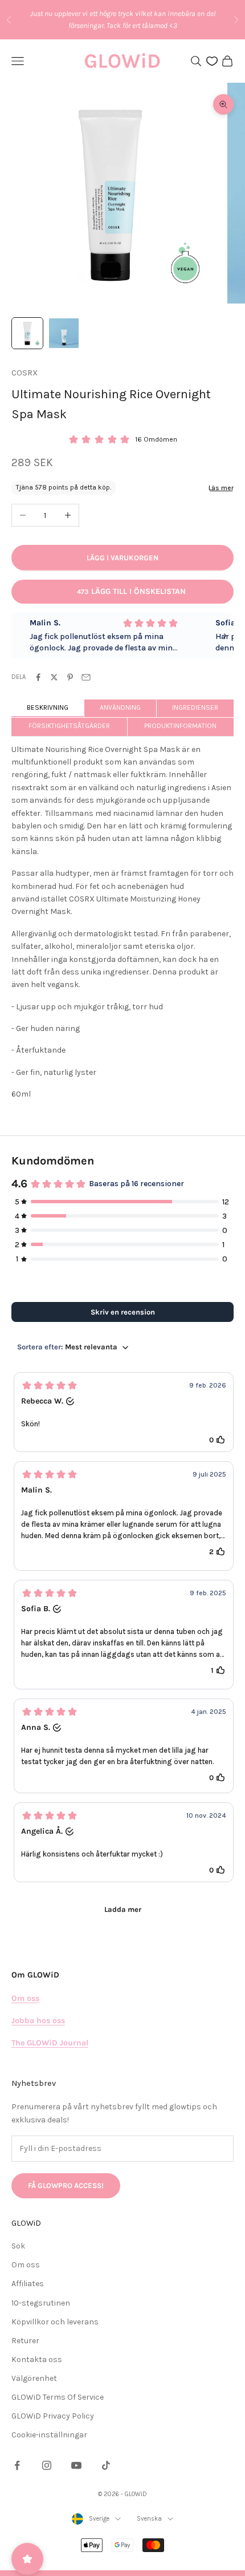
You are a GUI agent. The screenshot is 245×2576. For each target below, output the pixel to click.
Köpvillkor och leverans (55, 2322)
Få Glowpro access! (66, 2185)
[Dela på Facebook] (38, 677)
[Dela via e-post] (86, 677)
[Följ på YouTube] (76, 2465)
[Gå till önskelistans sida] (212, 61)
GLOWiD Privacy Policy (53, 2416)
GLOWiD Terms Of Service (58, 2397)
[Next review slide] (225, 636)
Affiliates (28, 2284)
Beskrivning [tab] (48, 707)
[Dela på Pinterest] (70, 677)
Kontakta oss (37, 2359)
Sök (18, 2246)
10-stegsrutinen (41, 2303)
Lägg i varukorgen (122, 558)
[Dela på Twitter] (54, 677)
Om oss (26, 2265)
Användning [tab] (120, 707)
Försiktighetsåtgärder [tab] (69, 726)
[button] (124, 1412)
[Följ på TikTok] (106, 2465)
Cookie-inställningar (49, 2435)
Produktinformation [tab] (180, 726)
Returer (25, 2341)
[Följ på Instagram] (47, 2465)
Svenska (149, 2519)
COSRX (24, 373)
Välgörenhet (34, 2378)
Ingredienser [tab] (195, 707)
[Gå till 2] (64, 333)
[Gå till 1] (27, 333)
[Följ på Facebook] (17, 2465)
